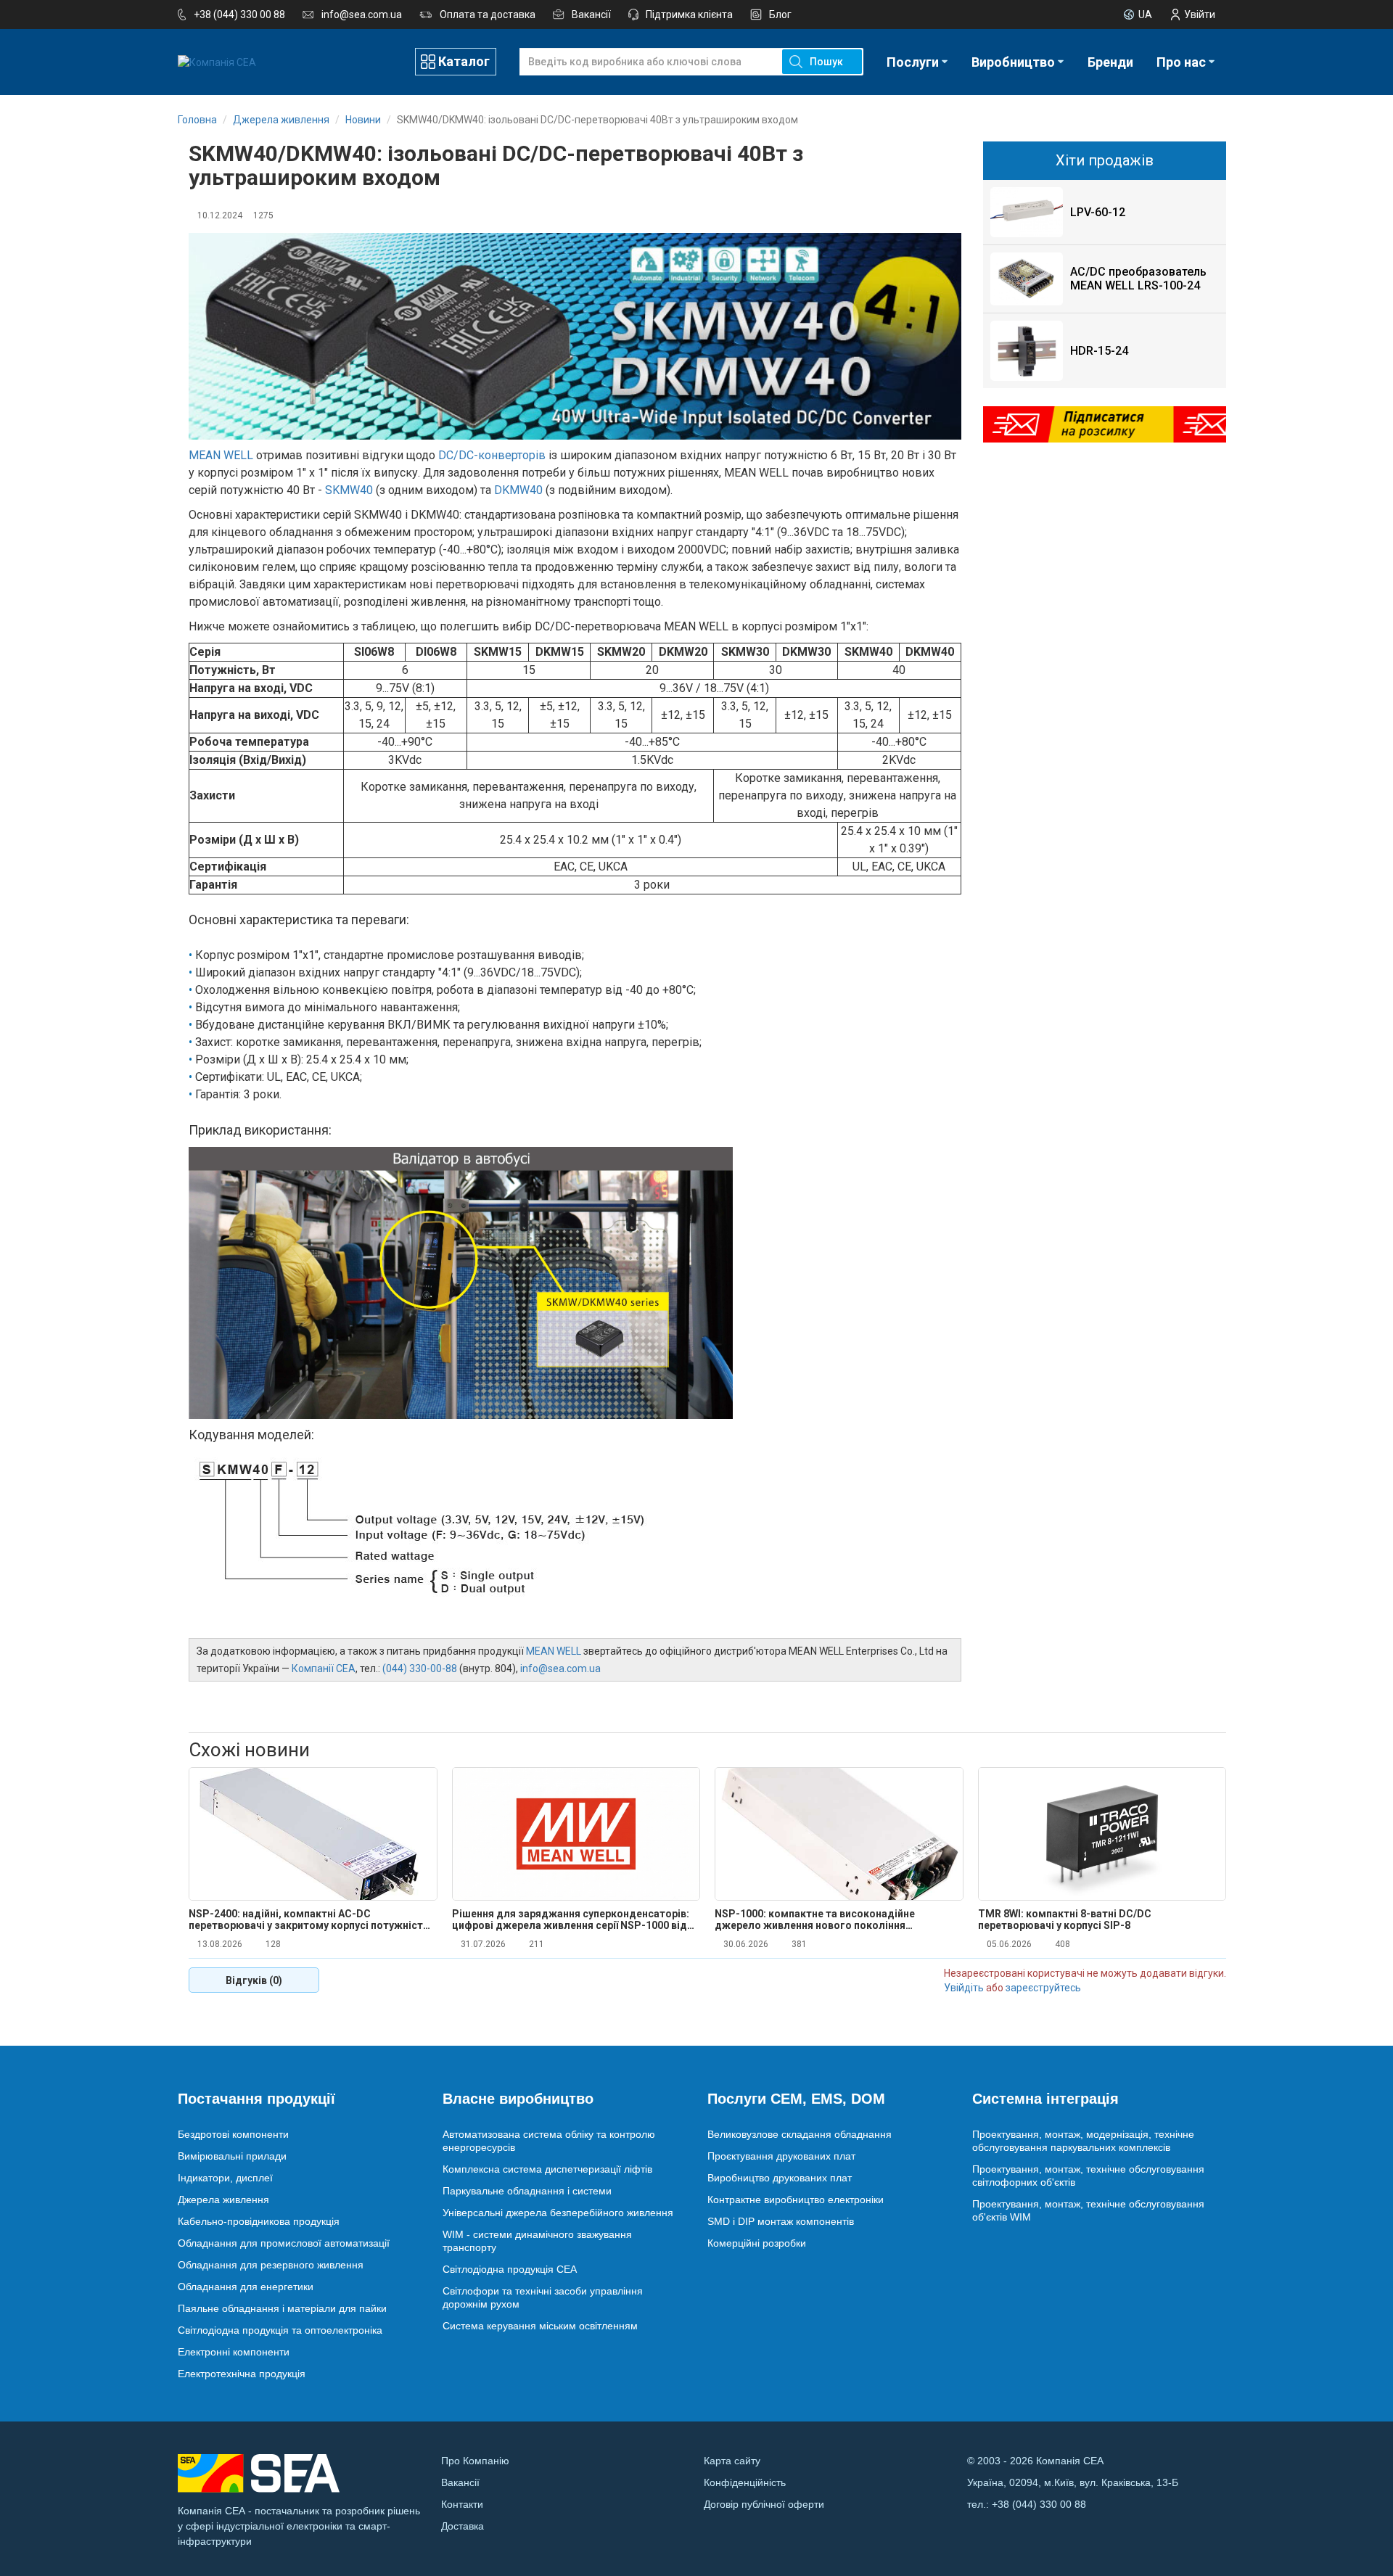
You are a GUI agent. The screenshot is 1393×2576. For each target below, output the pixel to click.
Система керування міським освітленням (540, 2326)
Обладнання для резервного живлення (271, 2265)
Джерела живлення (223, 2200)
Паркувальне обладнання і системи (527, 2191)
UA (1145, 15)
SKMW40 (349, 490)
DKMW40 (518, 490)
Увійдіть (964, 1988)
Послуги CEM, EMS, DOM (796, 2099)
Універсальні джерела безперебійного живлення (558, 2213)
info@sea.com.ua (362, 15)
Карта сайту (732, 2461)
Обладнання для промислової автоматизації (284, 2243)
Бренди (1110, 62)
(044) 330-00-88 (420, 1668)
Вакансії (591, 15)
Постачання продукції (256, 2099)
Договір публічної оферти (764, 2504)
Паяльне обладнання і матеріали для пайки (282, 2308)
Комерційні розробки (757, 2243)
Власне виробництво (518, 2099)
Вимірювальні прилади (232, 2156)
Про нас (1181, 62)
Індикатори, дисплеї (225, 2178)
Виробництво (1013, 62)
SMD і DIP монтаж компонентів (781, 2221)
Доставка (463, 2526)
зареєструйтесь (1043, 1988)
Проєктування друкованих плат (781, 2156)
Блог (780, 15)
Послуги (913, 62)
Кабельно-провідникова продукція (259, 2221)
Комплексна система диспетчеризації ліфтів (547, 2169)
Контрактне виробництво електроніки (796, 2200)
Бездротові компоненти (233, 2134)
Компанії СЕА (324, 1668)
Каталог (464, 61)
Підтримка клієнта (689, 15)
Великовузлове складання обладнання (800, 2134)
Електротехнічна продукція (242, 2374)
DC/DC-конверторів (492, 455)
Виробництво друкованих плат (780, 2178)
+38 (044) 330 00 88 (239, 15)
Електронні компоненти (234, 2352)
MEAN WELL (221, 455)
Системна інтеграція (1045, 2099)
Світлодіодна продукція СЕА (510, 2269)
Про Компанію (475, 2461)
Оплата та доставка (488, 15)
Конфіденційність (745, 2482)
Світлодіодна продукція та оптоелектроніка (280, 2330)
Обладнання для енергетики (246, 2287)
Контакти (462, 2504)
